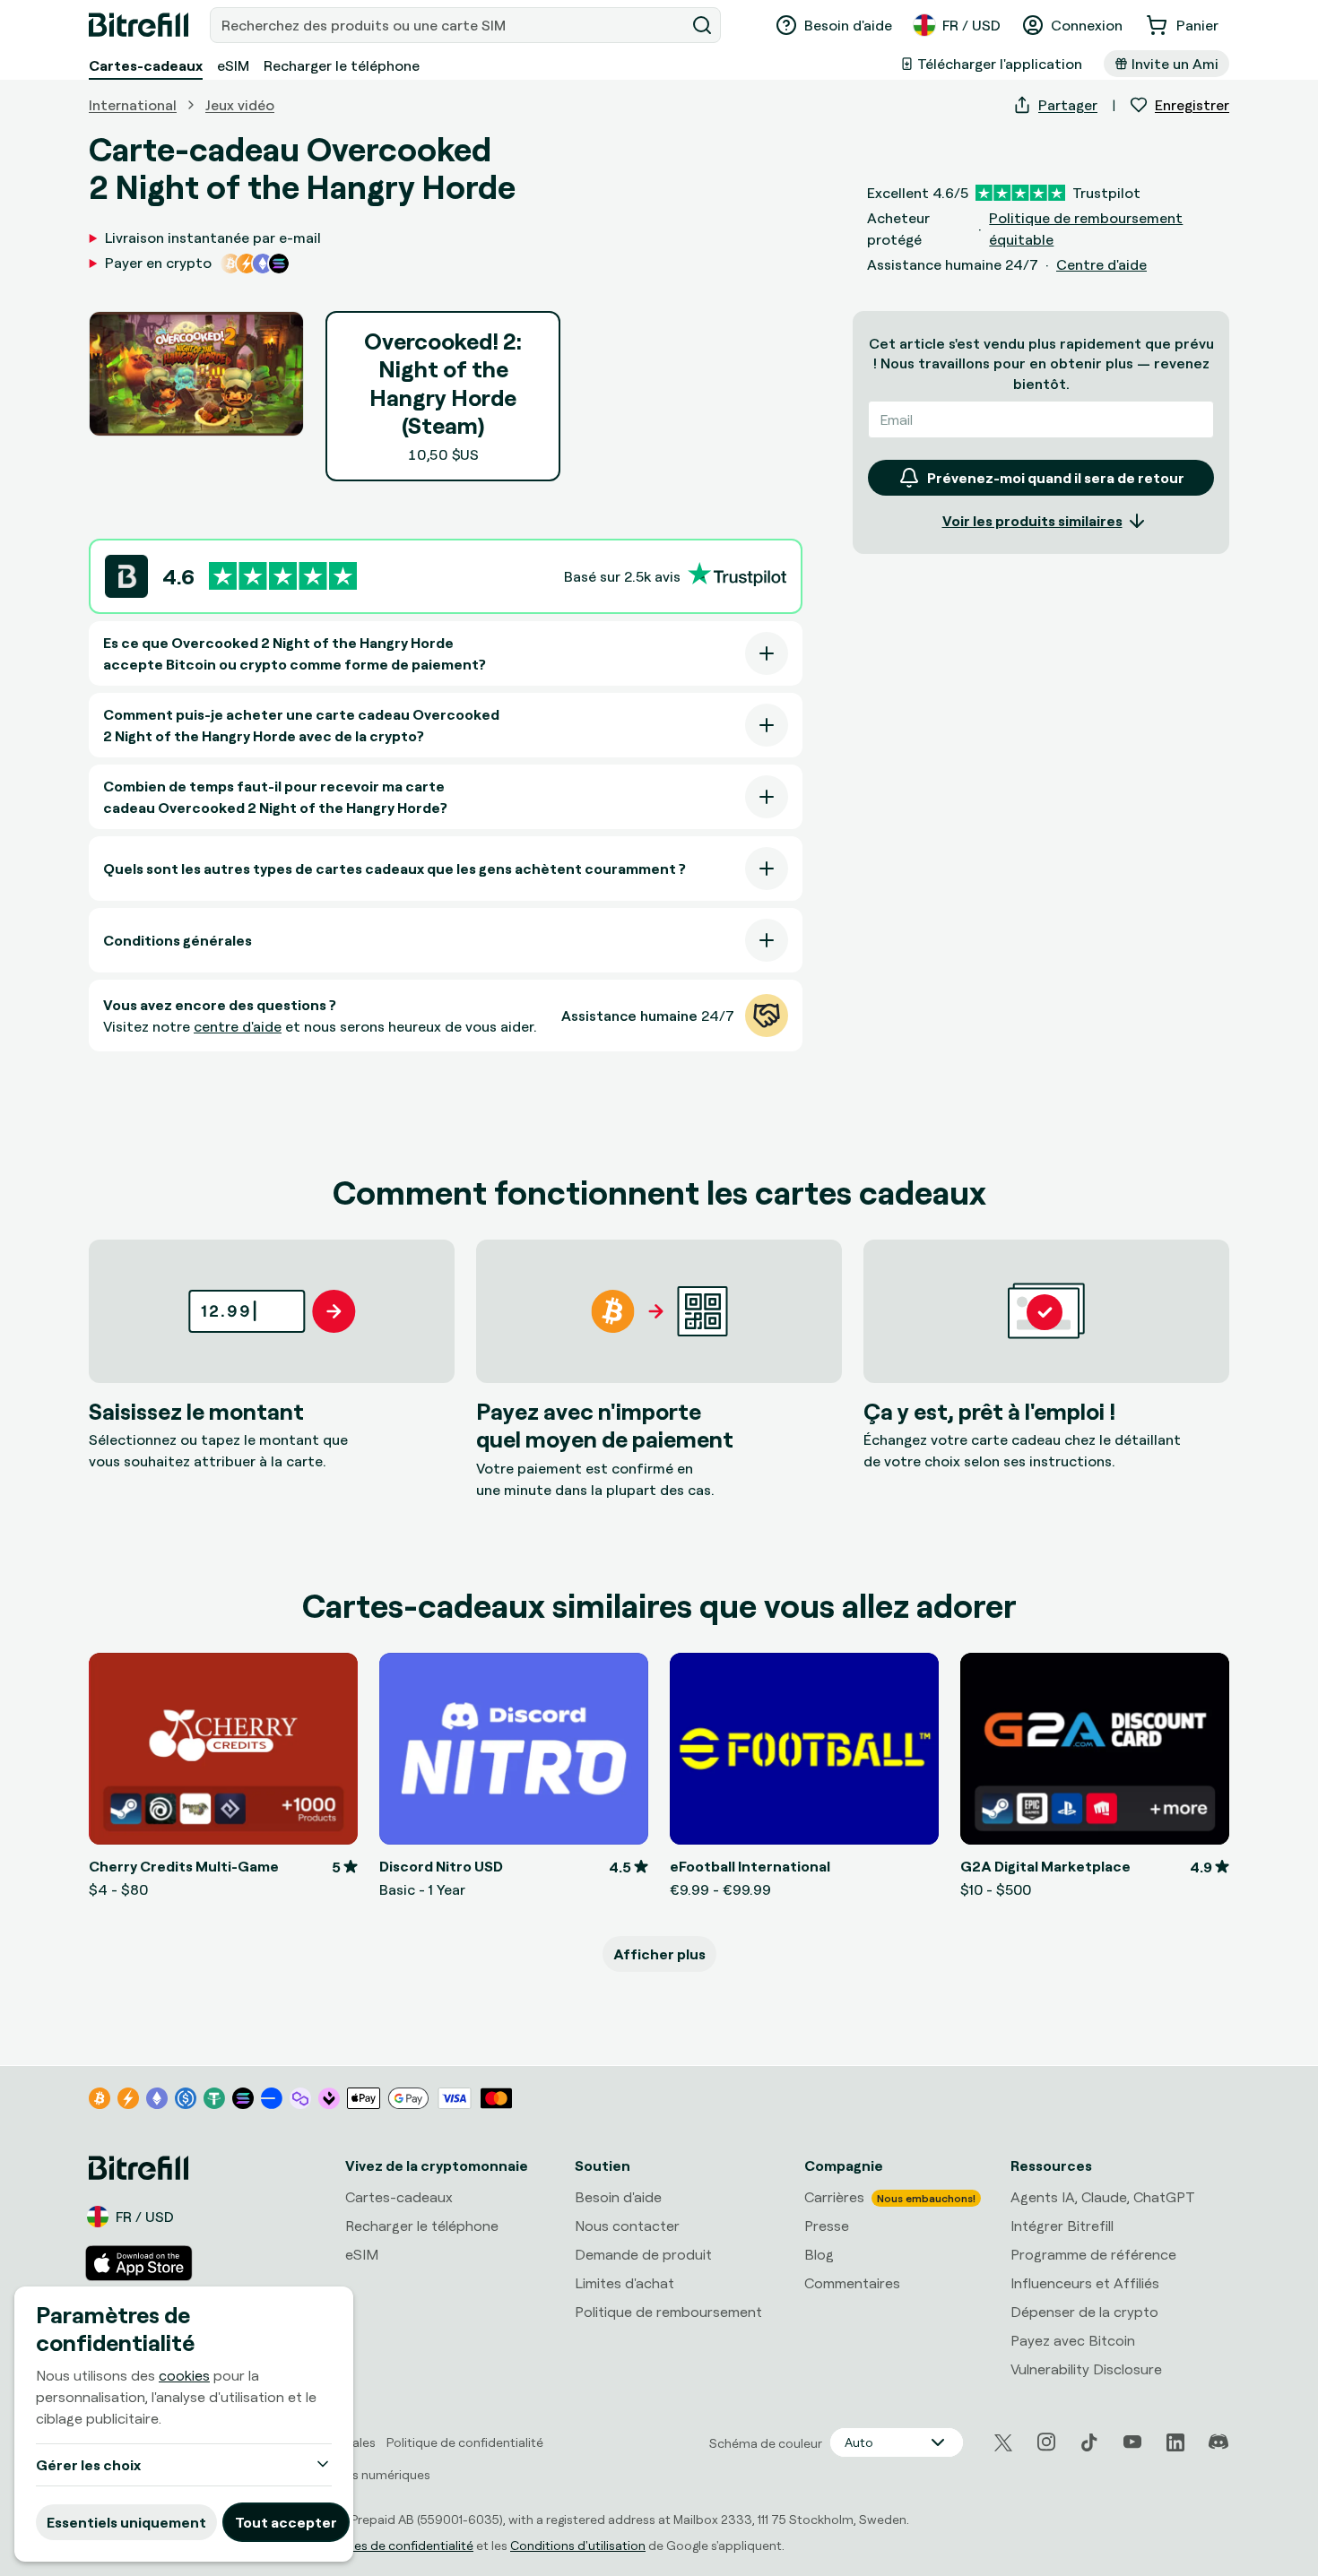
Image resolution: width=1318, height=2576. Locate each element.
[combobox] (449, 25)
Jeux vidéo (240, 105)
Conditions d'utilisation (578, 2545)
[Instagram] (1046, 2442)
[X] (1003, 2443)
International (133, 105)
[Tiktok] (1089, 2442)
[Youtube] (1132, 2442)
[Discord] (1218, 2442)
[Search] (702, 25)
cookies (184, 2375)
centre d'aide (238, 1026)
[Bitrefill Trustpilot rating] (283, 576)
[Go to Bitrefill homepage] (139, 25)
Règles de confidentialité (402, 2545)
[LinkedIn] (1175, 2442)
